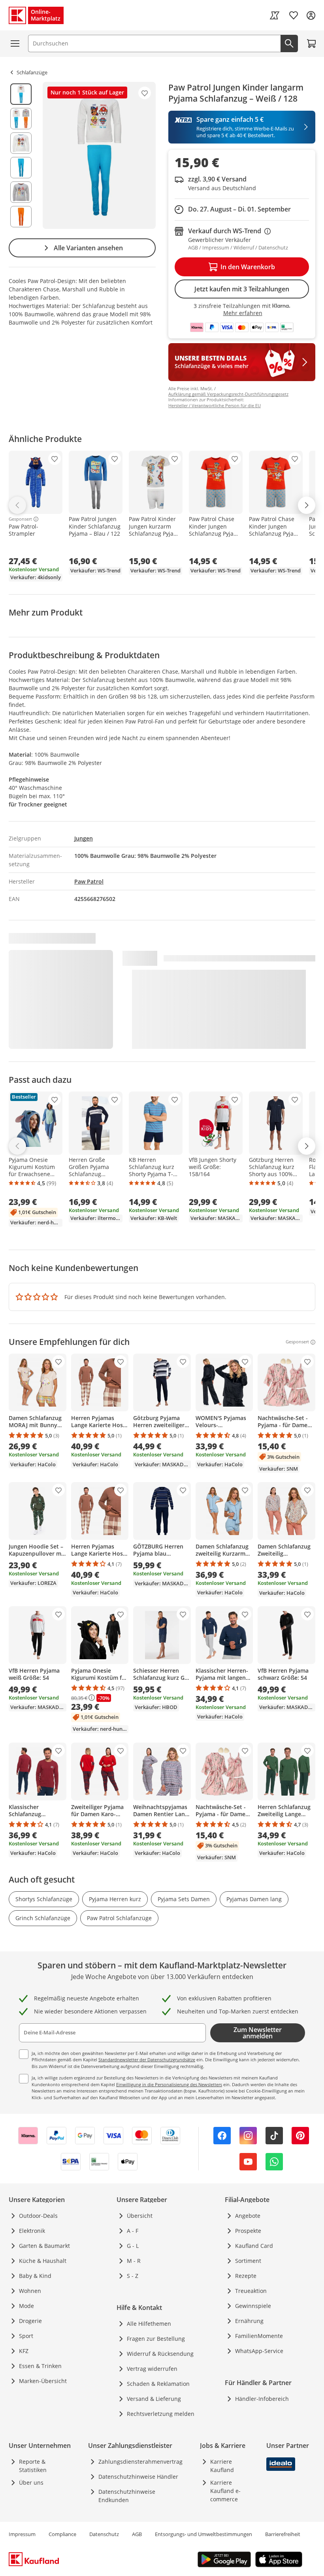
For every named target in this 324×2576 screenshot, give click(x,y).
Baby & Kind (35, 2276)
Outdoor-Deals (38, 2216)
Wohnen (30, 2291)
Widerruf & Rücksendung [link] (160, 2354)
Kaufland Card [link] (254, 2246)
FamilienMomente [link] (259, 2336)
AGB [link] (137, 2534)
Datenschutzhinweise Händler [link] (138, 2477)
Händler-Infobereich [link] (262, 2399)
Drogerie (30, 2321)
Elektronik (32, 2231)
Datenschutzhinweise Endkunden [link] (127, 2496)
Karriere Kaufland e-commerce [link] (225, 2491)
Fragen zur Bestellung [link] (156, 2339)
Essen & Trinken (40, 2366)
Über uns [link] (31, 2483)
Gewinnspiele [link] (253, 2306)
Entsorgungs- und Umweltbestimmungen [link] (203, 2534)
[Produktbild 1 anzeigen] (21, 94)
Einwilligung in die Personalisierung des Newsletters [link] (169, 2084)
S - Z (133, 2276)
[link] (275, 15)
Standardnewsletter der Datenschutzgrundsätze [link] (147, 2059)
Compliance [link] (62, 2534)
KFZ (24, 2351)
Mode (26, 2306)
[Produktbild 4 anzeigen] (21, 168)
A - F (133, 2231)
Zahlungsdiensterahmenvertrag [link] (140, 2462)
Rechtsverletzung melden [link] (161, 2414)
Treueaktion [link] (251, 2291)
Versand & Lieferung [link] (154, 2399)
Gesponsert (20, 519)
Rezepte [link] (246, 2276)
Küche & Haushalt (43, 2261)
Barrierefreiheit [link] (283, 2534)
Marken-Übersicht (43, 2381)
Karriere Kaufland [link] (222, 2466)
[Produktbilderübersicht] (21, 155)
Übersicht (140, 2216)
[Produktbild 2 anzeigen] (21, 119)
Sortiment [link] (248, 2261)
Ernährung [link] (249, 2321)
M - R (134, 2261)
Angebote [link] (248, 2216)
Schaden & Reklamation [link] (158, 2384)
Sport (26, 2336)
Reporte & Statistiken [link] (33, 2466)
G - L (133, 2246)
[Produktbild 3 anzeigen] (21, 143)
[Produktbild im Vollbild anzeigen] (99, 155)
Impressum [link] (22, 2534)
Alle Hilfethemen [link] (149, 2324)
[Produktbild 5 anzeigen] (21, 192)
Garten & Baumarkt (44, 2246)
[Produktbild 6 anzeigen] (21, 217)
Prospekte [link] (248, 2231)
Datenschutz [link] (104, 2534)
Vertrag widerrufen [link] (152, 2369)
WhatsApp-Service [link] (259, 2351)
